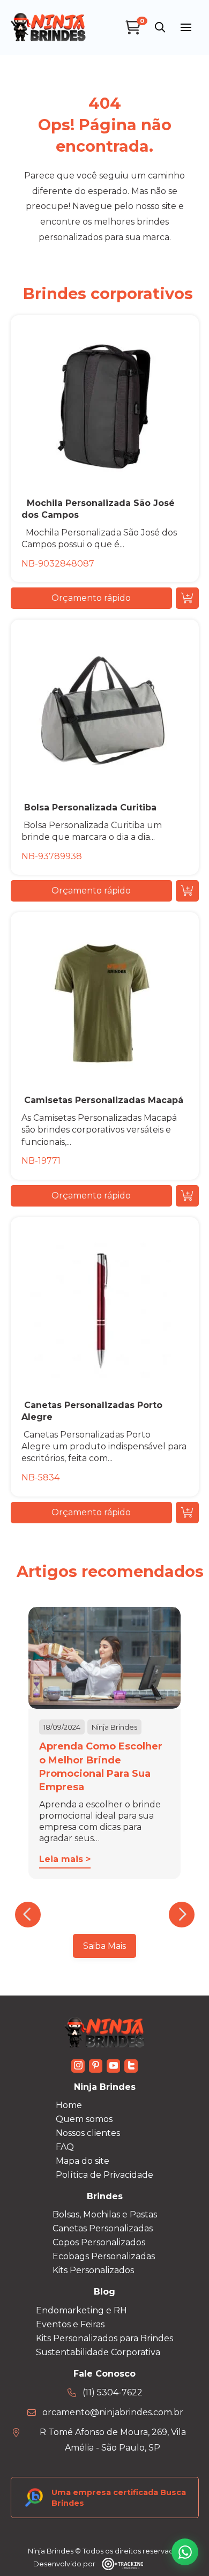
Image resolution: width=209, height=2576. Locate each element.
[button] (160, 27)
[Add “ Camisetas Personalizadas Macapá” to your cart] (187, 1196)
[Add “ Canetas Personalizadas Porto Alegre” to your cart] (187, 1513)
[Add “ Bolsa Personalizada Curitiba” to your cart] (187, 891)
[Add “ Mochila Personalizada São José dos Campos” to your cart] (187, 598)
